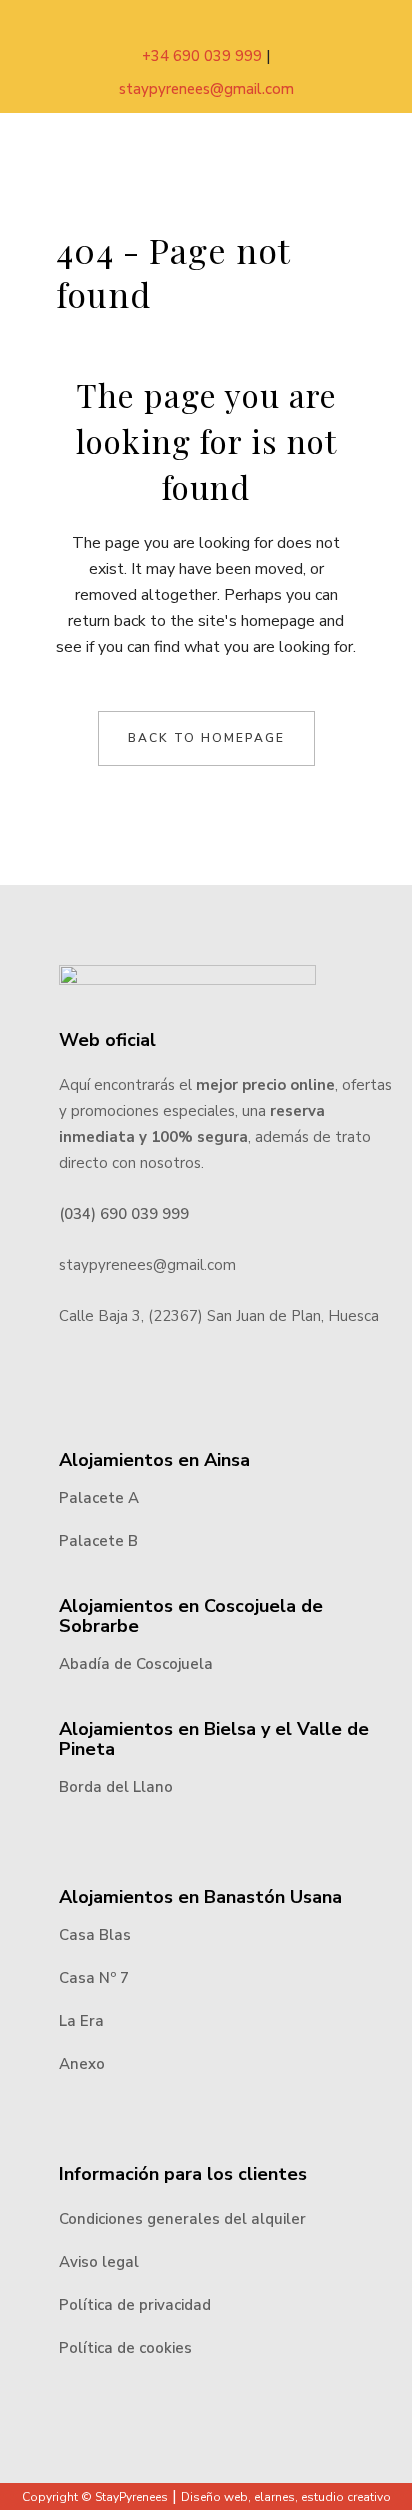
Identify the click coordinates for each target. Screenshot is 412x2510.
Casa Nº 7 (94, 1978)
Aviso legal (99, 2262)
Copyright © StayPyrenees (95, 2497)
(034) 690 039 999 (124, 1214)
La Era (81, 2021)
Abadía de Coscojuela (136, 1664)
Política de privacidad (135, 2305)
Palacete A (99, 1498)
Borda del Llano (116, 1787)
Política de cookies (125, 2348)
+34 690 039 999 (204, 56)
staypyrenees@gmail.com (206, 89)
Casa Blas (95, 1935)
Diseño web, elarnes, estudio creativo (286, 2497)
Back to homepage (206, 738)
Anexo (82, 2064)
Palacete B (98, 1541)
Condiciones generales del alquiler (182, 2219)
